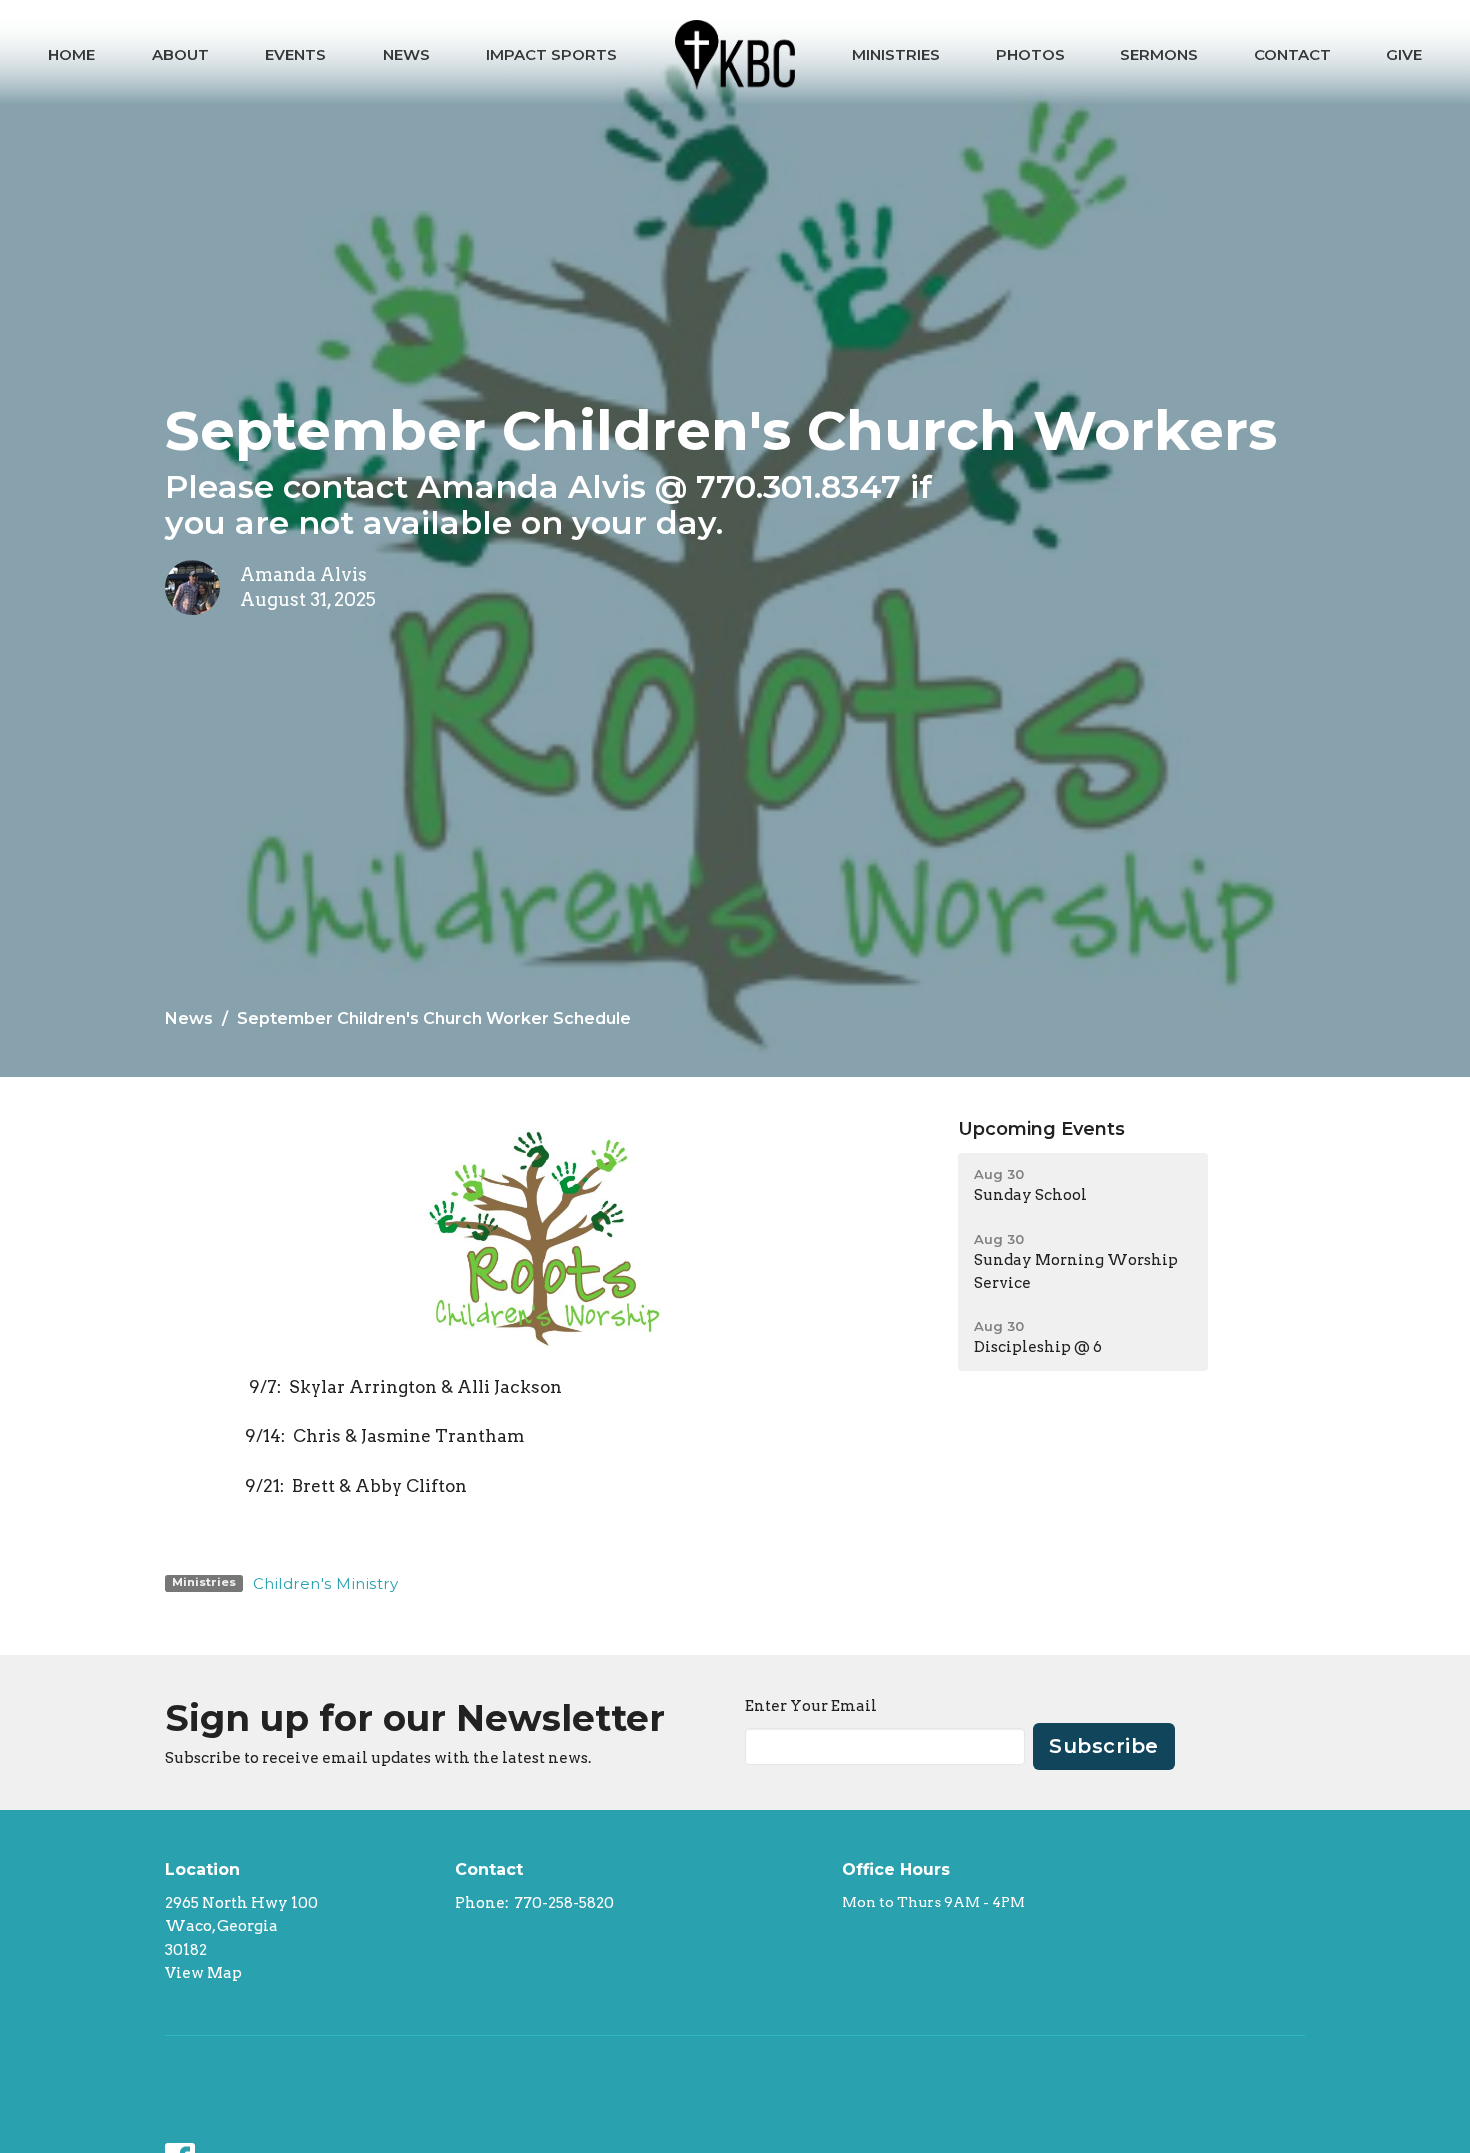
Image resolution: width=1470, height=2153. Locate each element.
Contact (1292, 54)
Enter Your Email (811, 1706)
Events (295, 54)
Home (71, 54)
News (406, 54)
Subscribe (1104, 1746)
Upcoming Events (1041, 1129)
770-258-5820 (564, 1903)
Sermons (1159, 54)
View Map (203, 1973)
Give (1404, 54)
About (180, 54)
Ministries (896, 54)
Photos (1030, 54)
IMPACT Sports (551, 54)
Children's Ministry (326, 1583)
